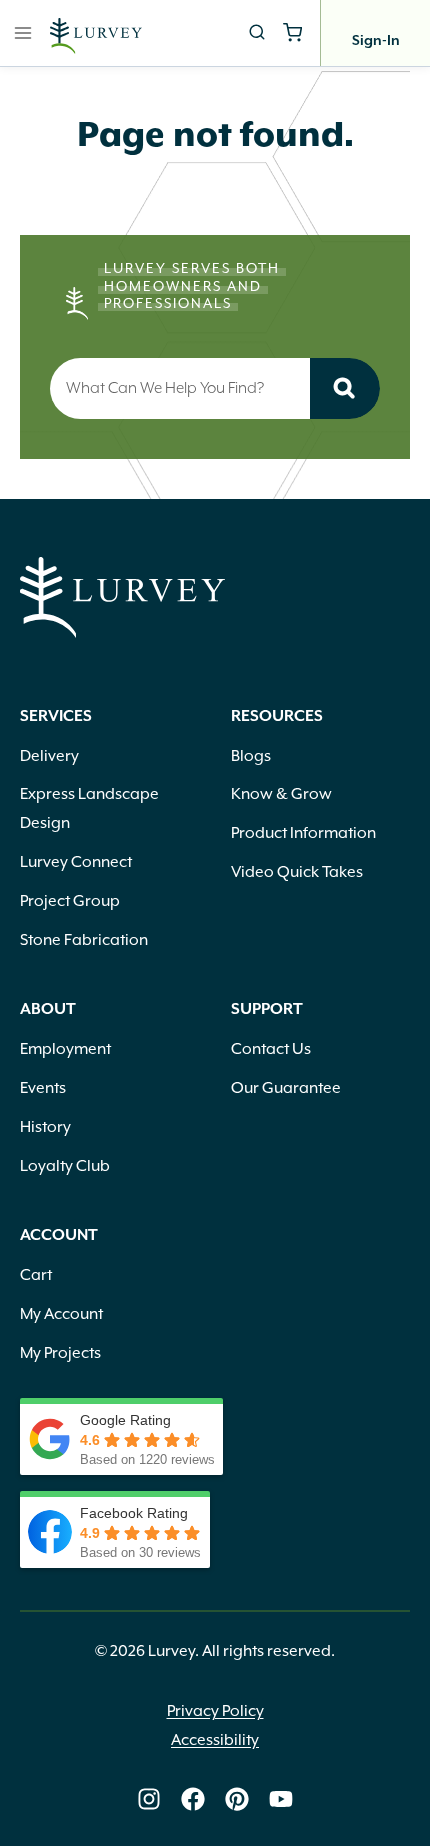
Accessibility (215, 1740)
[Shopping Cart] (292, 32)
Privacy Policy (215, 1711)
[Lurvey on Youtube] (281, 1799)
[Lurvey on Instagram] (149, 1799)
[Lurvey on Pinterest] (237, 1799)
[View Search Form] (257, 33)
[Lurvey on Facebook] (193, 1799)
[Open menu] (23, 32)
